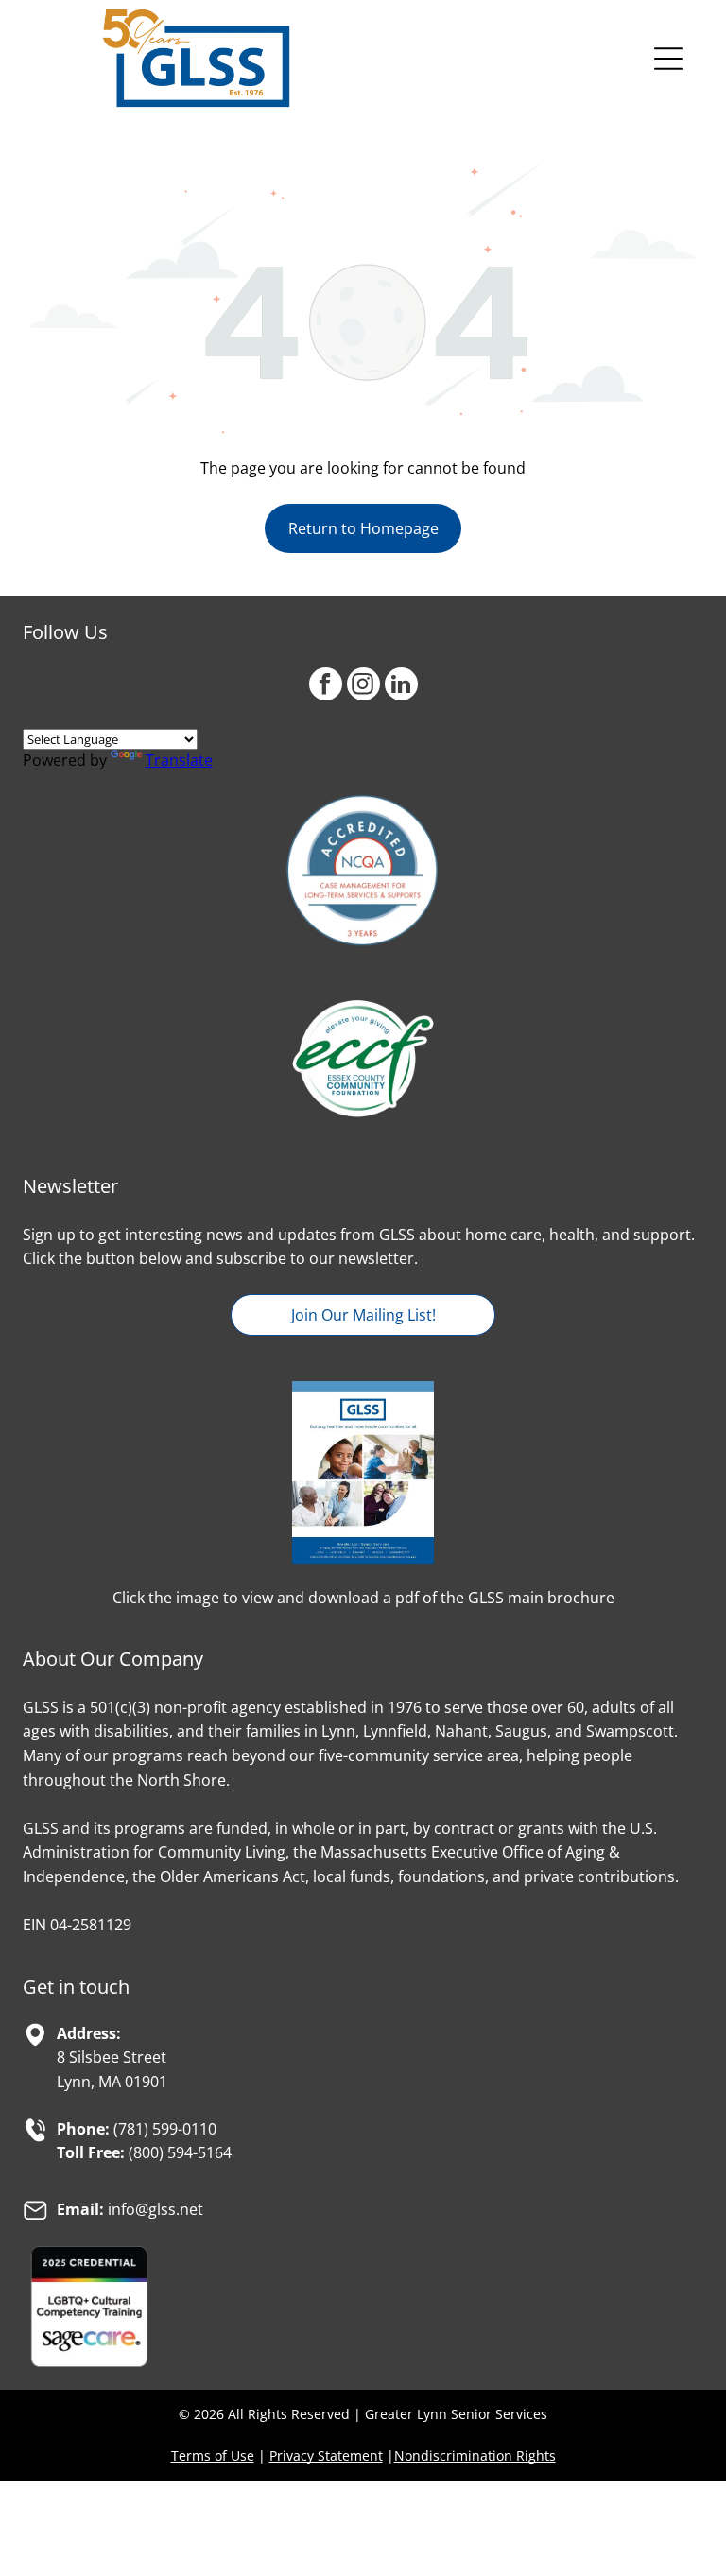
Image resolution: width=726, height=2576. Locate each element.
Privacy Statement (326, 2455)
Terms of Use (213, 2455)
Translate (179, 760)
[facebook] (326, 686)
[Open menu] (668, 59)
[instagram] (363, 686)
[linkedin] (401, 686)
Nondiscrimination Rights (475, 2455)
